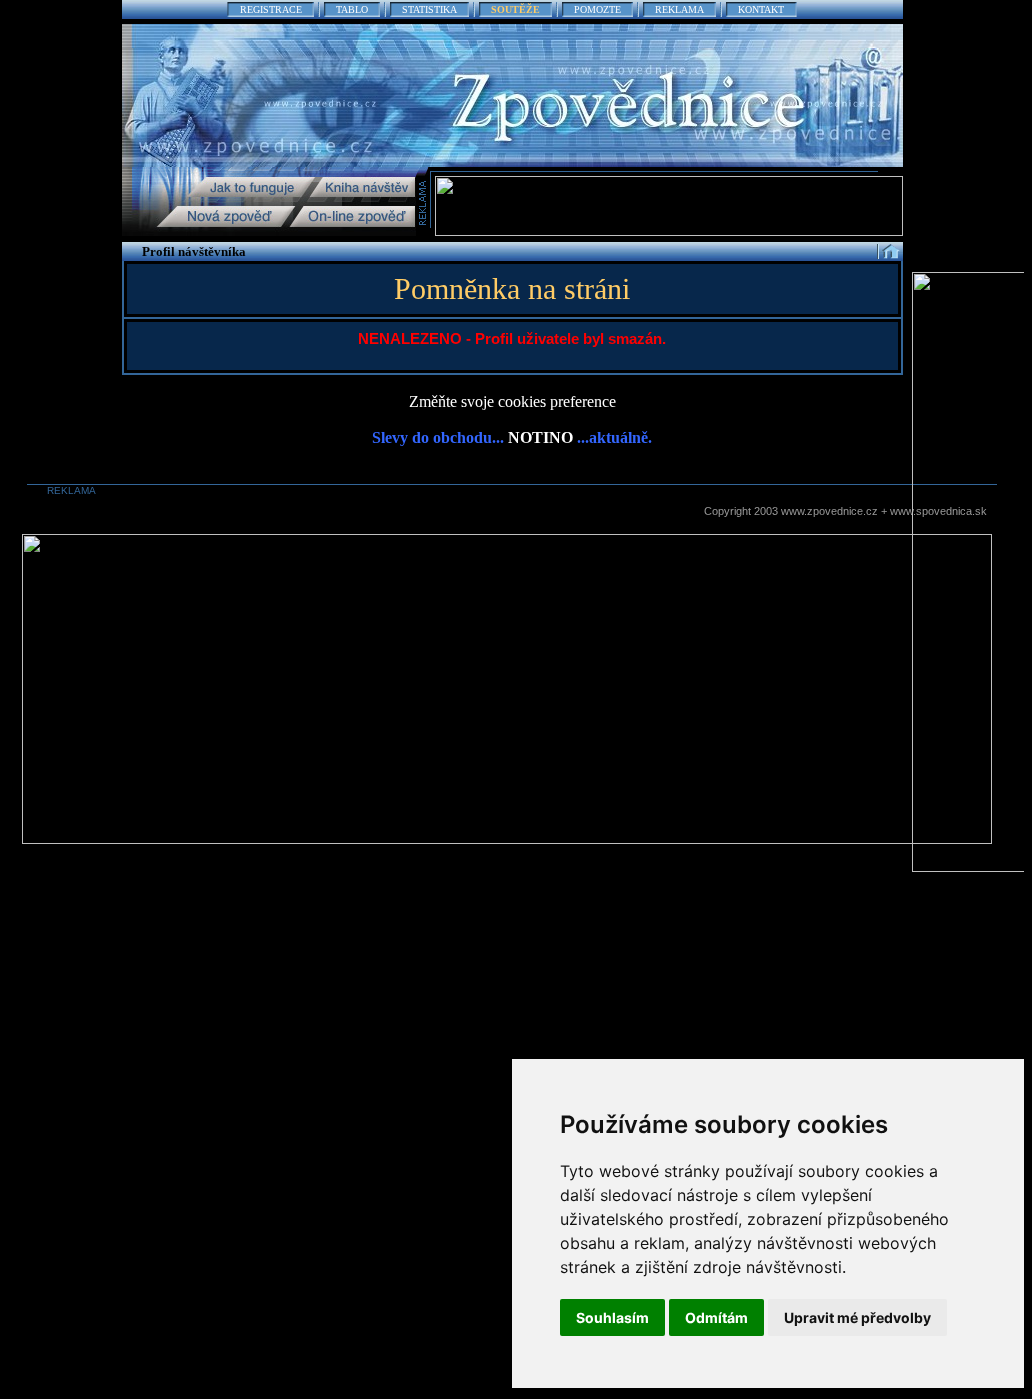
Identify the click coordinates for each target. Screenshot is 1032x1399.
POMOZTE (597, 9)
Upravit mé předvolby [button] (857, 1317)
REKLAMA (679, 9)
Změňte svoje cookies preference (512, 401)
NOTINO (540, 437)
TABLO (352, 9)
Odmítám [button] (716, 1317)
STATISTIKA (429, 9)
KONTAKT (761, 9)
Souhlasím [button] (612, 1317)
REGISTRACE (271, 9)
